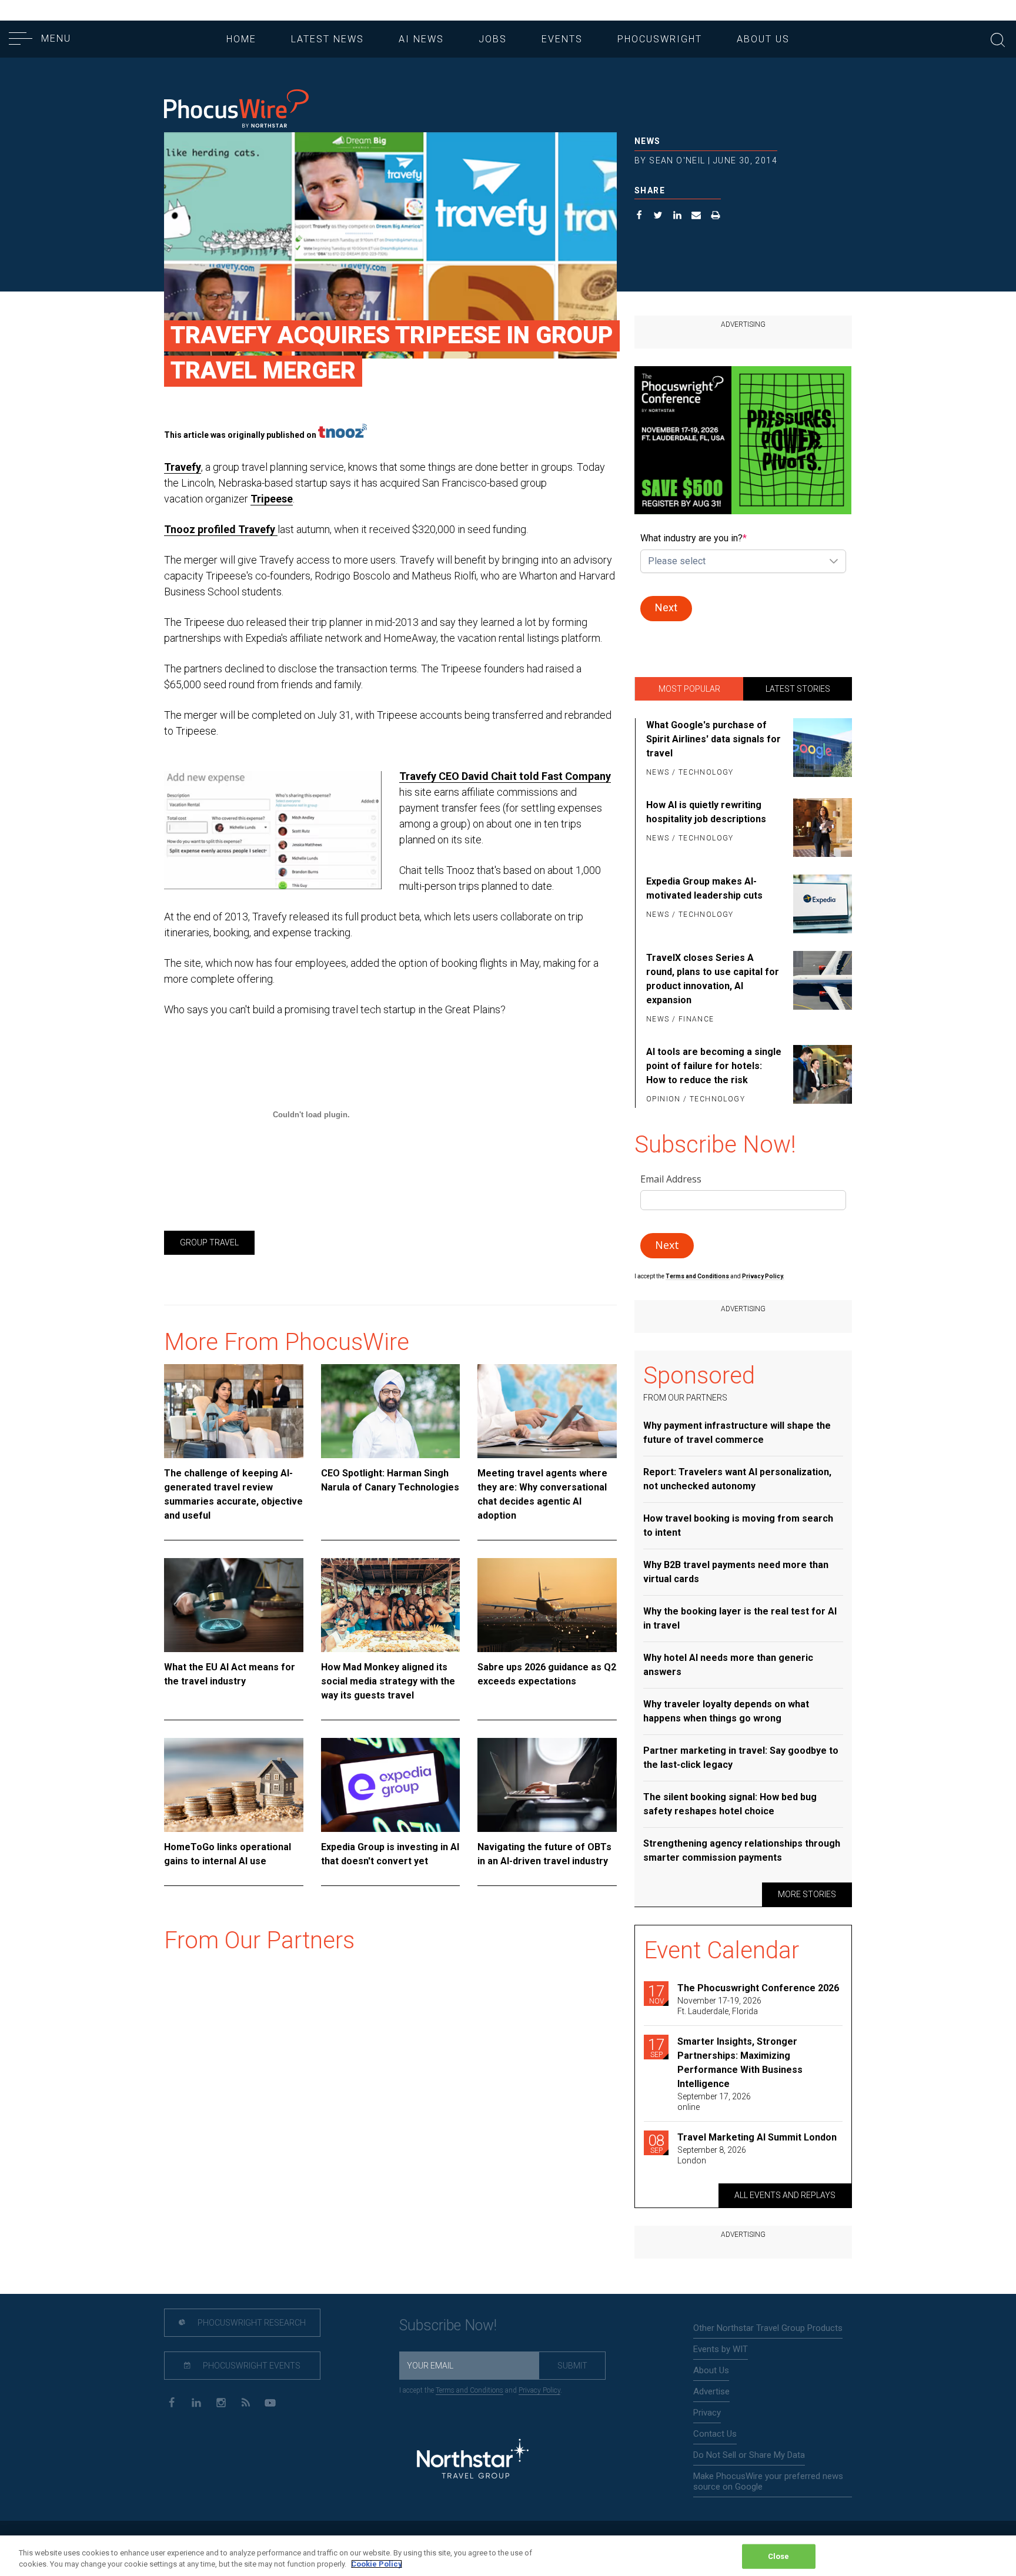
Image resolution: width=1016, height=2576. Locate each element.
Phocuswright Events (251, 2366)
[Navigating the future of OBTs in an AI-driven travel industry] (547, 1785)
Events (562, 39)
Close (779, 2556)
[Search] (998, 38)
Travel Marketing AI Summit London (757, 2137)
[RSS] (245, 2402)
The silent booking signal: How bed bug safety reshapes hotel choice (730, 1804)
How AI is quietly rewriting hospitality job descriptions (706, 812)
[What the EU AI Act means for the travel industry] (234, 1605)
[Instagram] (221, 2402)
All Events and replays (785, 2195)
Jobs (493, 39)
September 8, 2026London (712, 2155)
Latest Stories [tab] (798, 689)
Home (241, 39)
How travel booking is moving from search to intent (738, 1525)
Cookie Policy (377, 2564)
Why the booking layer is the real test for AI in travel (740, 1618)
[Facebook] (171, 2402)
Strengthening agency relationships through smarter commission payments (742, 1850)
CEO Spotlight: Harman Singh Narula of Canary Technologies (390, 1480)
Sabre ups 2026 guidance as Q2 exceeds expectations (547, 1674)
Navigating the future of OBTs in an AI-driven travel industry (544, 1854)
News (648, 141)
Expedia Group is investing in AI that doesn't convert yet (390, 1854)
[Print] (716, 217)
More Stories (807, 1894)
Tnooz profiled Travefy (221, 529)
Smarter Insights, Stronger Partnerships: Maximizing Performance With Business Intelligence (740, 2063)
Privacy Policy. (763, 1276)
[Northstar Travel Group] (473, 2461)
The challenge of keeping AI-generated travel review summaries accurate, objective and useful (233, 1494)
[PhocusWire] (236, 110)
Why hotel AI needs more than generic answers (728, 1665)
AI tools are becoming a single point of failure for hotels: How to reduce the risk (714, 1066)
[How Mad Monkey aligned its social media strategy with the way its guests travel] (391, 1605)
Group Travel (209, 1242)
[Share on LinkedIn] (678, 217)
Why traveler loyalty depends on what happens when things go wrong (726, 1711)
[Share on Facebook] (639, 217)
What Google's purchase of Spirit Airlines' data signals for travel (713, 739)
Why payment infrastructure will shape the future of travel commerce (737, 1433)
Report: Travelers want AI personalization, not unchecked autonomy (737, 1479)
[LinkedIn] (196, 2402)
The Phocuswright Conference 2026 (758, 1988)
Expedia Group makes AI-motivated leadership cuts (704, 888)
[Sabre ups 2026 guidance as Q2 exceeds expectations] (547, 1605)
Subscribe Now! (448, 2325)
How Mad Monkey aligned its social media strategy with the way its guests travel (388, 1681)
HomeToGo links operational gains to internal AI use (228, 1854)
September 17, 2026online (714, 2102)
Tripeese (272, 499)
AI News (421, 39)
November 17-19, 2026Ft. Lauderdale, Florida (719, 2006)
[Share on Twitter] (658, 217)
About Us (763, 39)
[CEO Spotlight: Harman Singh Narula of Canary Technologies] (391, 1411)
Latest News (327, 39)
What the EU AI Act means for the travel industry (230, 1674)
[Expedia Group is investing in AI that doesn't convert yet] (391, 1785)
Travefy (183, 467)
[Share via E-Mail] (696, 217)
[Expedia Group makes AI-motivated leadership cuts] (821, 904)
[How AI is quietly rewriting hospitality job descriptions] (821, 828)
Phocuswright (660, 39)
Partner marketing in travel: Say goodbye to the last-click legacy (741, 1758)
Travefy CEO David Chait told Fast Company (505, 776)
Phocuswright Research (251, 2323)
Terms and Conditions (698, 1276)
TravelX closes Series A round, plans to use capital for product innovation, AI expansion (713, 979)
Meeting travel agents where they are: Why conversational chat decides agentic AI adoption (542, 1494)
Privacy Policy (539, 2390)
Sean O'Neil (677, 160)
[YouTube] (270, 2402)
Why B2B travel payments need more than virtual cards (736, 1572)
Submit (572, 2366)
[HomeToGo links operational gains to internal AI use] (234, 1785)
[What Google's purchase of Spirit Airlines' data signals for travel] (821, 749)
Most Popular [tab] (689, 689)
